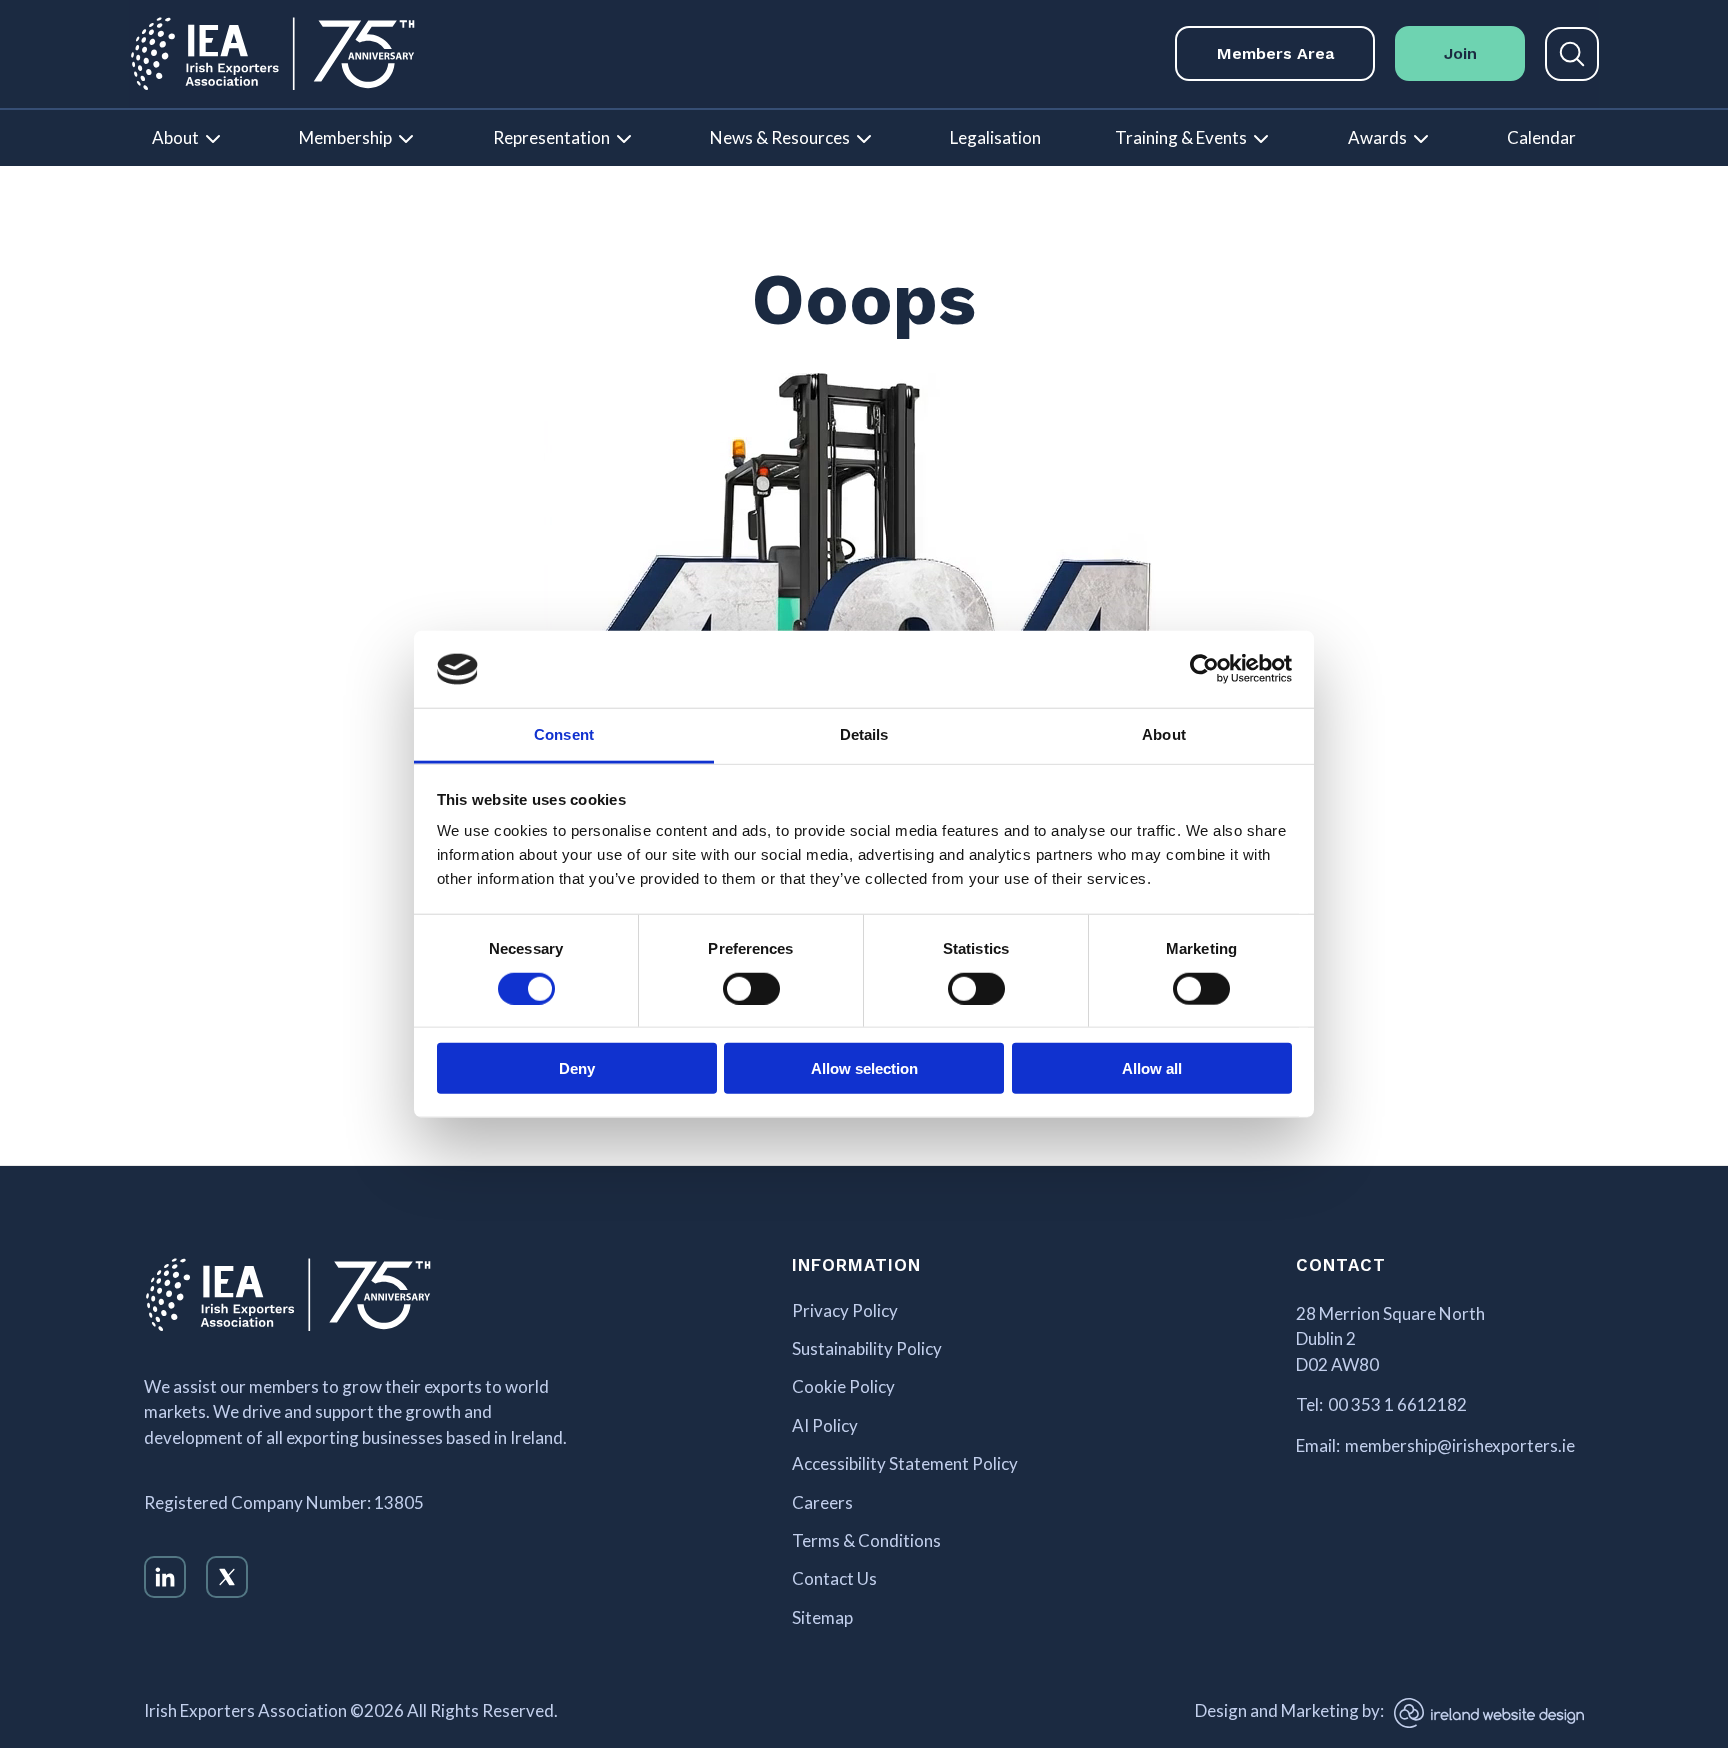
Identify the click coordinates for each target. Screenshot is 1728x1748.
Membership (345, 137)
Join (1460, 53)
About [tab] (1164, 734)
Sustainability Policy (867, 1349)
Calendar (1541, 137)
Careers (822, 1503)
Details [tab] (864, 734)
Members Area (1275, 53)
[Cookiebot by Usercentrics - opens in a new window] (1204, 669)
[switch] (751, 988)
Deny (577, 1068)
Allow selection (864, 1068)
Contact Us (834, 1579)
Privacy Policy (845, 1311)
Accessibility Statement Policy (905, 1464)
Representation (551, 137)
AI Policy (825, 1426)
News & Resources (780, 137)
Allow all (1152, 1068)
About (175, 137)
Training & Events (1181, 137)
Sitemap (822, 1618)
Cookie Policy (843, 1387)
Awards (1377, 137)
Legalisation (995, 137)
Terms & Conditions (866, 1541)
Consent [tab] (564, 734)
